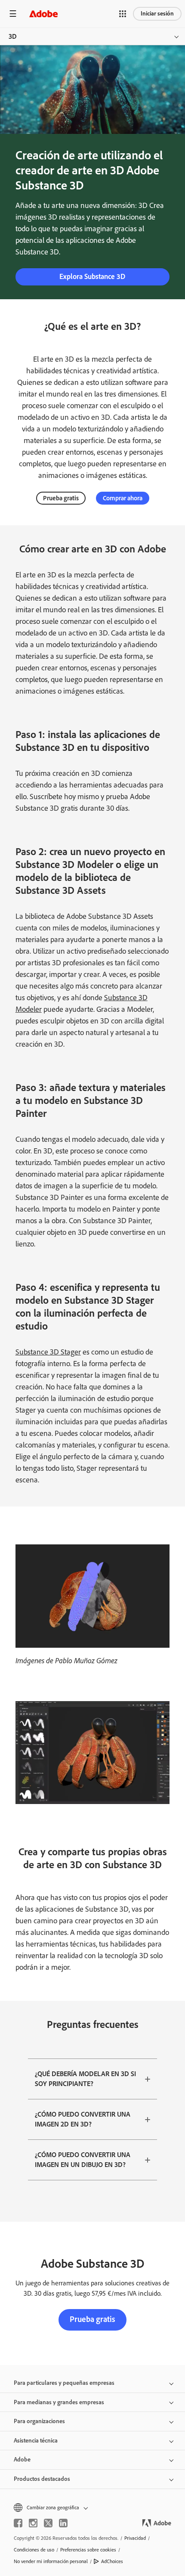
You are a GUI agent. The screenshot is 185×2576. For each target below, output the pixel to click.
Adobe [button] (22, 2460)
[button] (123, 14)
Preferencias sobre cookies (88, 2550)
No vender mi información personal (51, 2561)
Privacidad (135, 2538)
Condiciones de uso (34, 2550)
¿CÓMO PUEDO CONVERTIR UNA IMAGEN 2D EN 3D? (83, 2119)
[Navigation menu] (13, 14)
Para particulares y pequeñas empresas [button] (64, 2383)
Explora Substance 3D (92, 276)
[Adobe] (43, 14)
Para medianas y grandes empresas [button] (59, 2402)
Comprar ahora (123, 498)
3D (13, 36)
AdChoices (112, 2561)
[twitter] (48, 2523)
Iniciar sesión (157, 14)
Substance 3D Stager (48, 1352)
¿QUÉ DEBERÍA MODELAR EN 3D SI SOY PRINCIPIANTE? (85, 2079)
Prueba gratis (61, 498)
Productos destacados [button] (42, 2479)
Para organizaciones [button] (39, 2421)
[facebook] (18, 2523)
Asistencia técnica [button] (36, 2441)
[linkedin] (63, 2523)
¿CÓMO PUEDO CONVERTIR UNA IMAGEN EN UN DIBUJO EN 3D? (83, 2160)
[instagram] (33, 2523)
